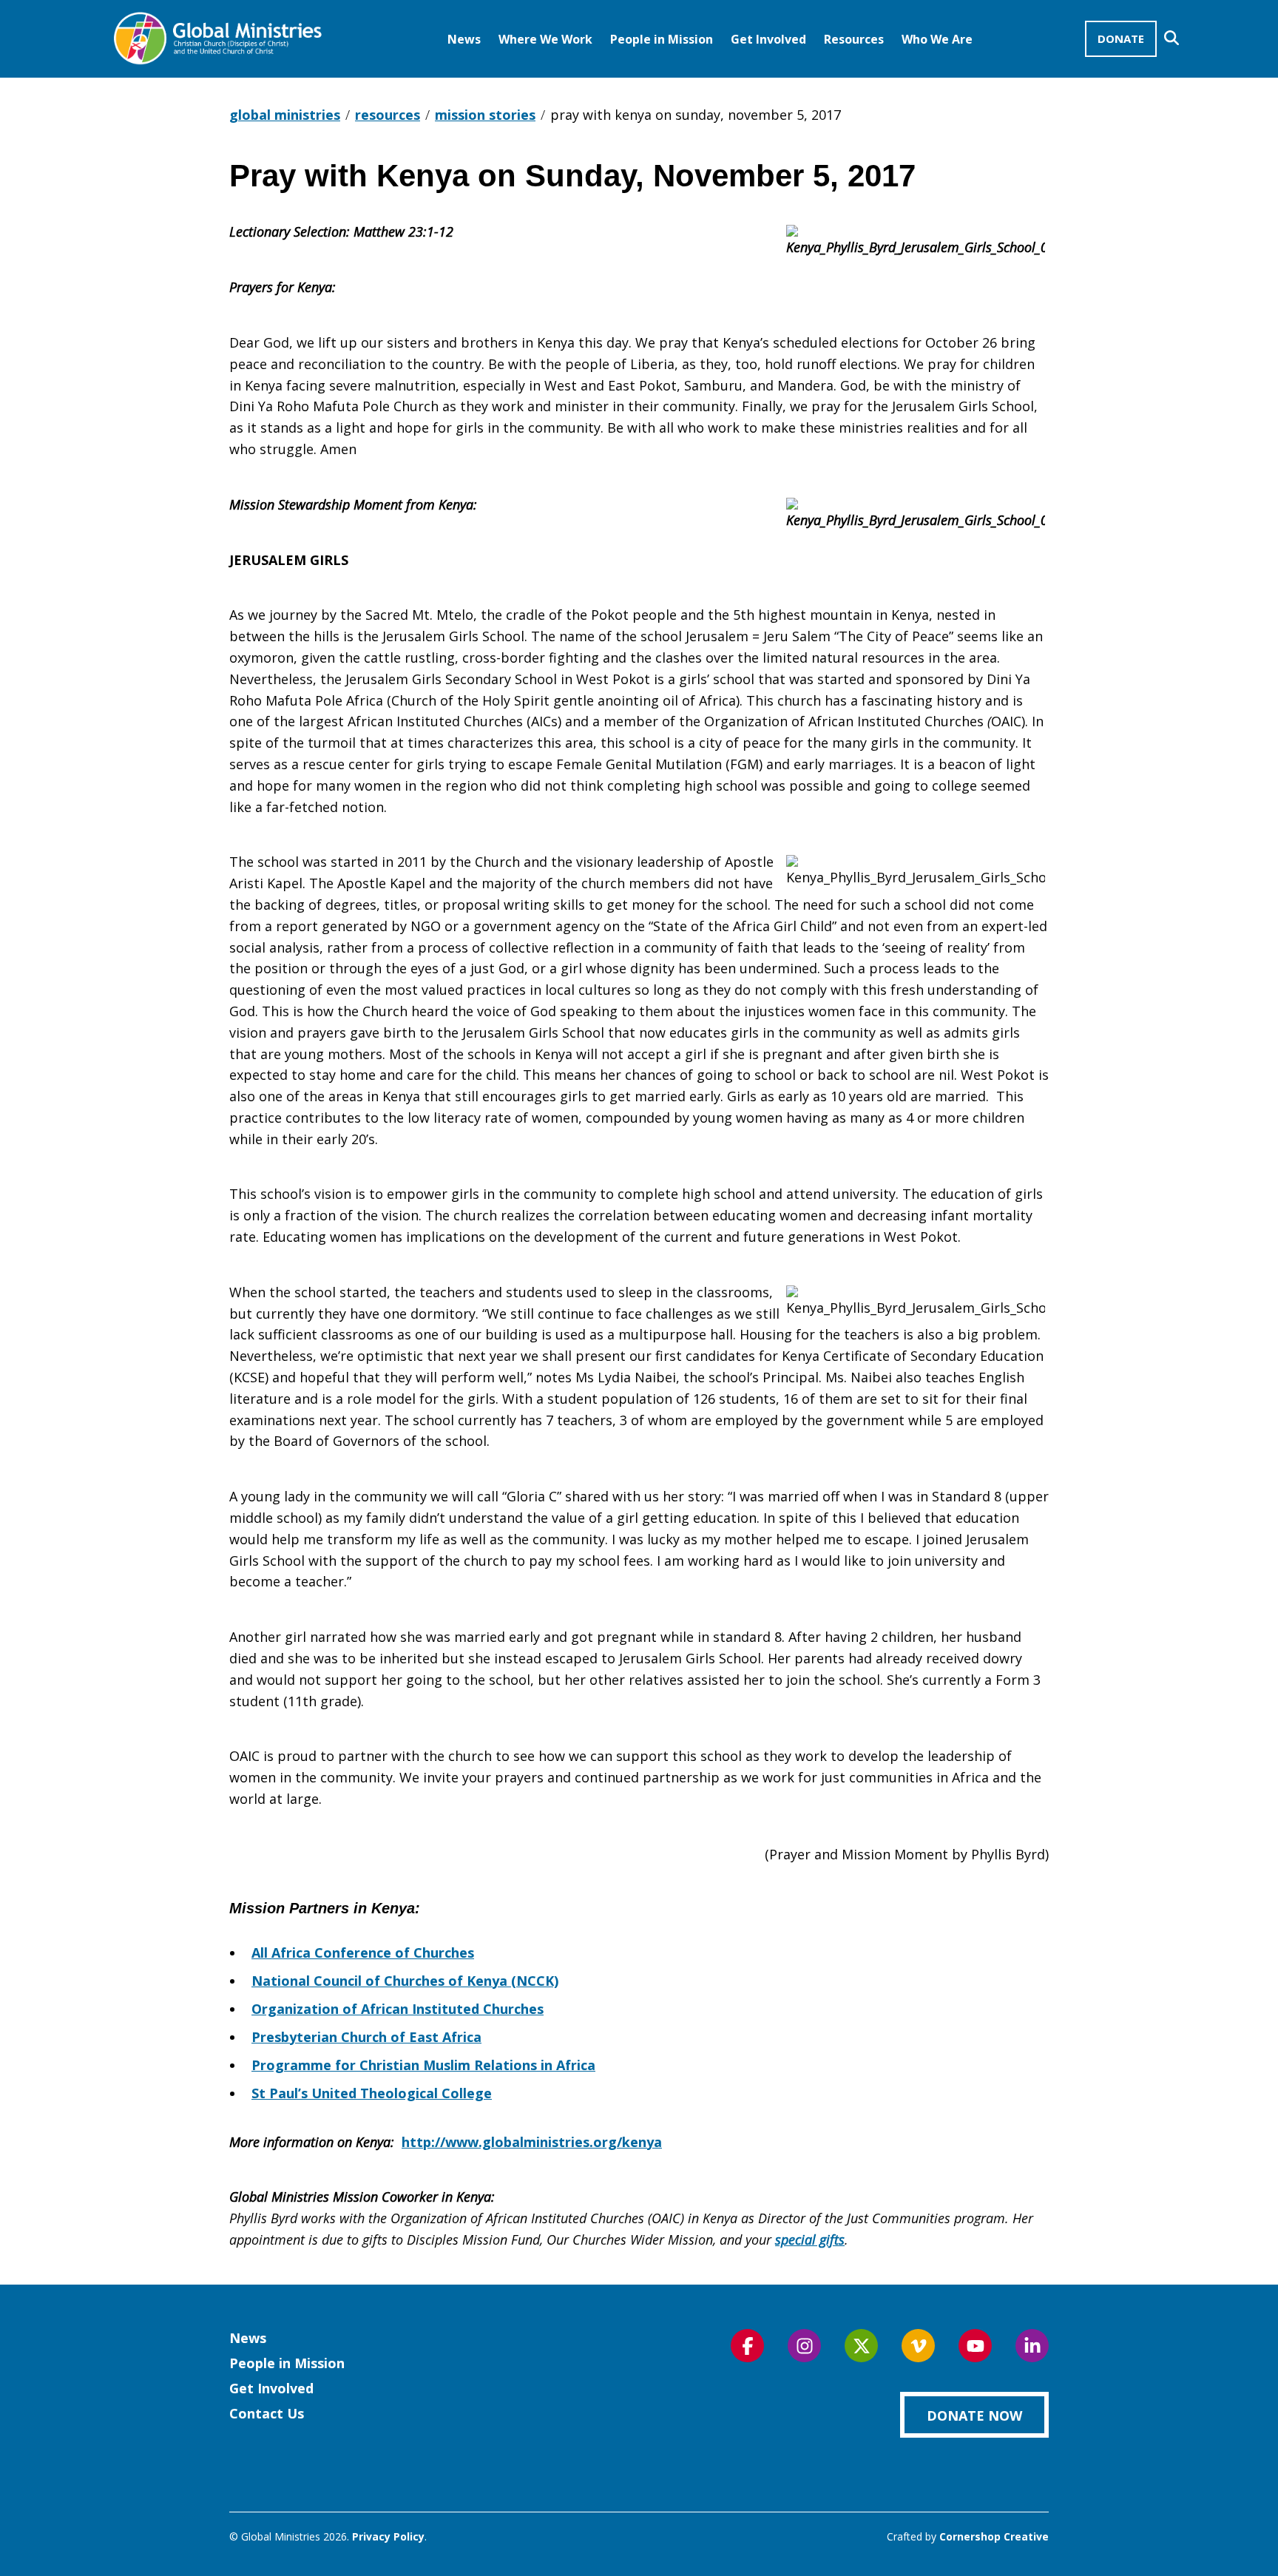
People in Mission (662, 39)
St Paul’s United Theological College (372, 2093)
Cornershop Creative (994, 2536)
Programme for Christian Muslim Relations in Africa (423, 2065)
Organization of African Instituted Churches (398, 2009)
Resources (854, 39)
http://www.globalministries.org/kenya (532, 2142)
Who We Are (937, 39)
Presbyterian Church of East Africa (366, 2037)
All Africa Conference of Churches (363, 1953)
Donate (1121, 38)
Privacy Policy (388, 2536)
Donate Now (974, 2416)
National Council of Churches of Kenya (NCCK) (405, 1981)
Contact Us (267, 2413)
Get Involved (768, 39)
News (464, 39)
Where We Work (545, 39)
